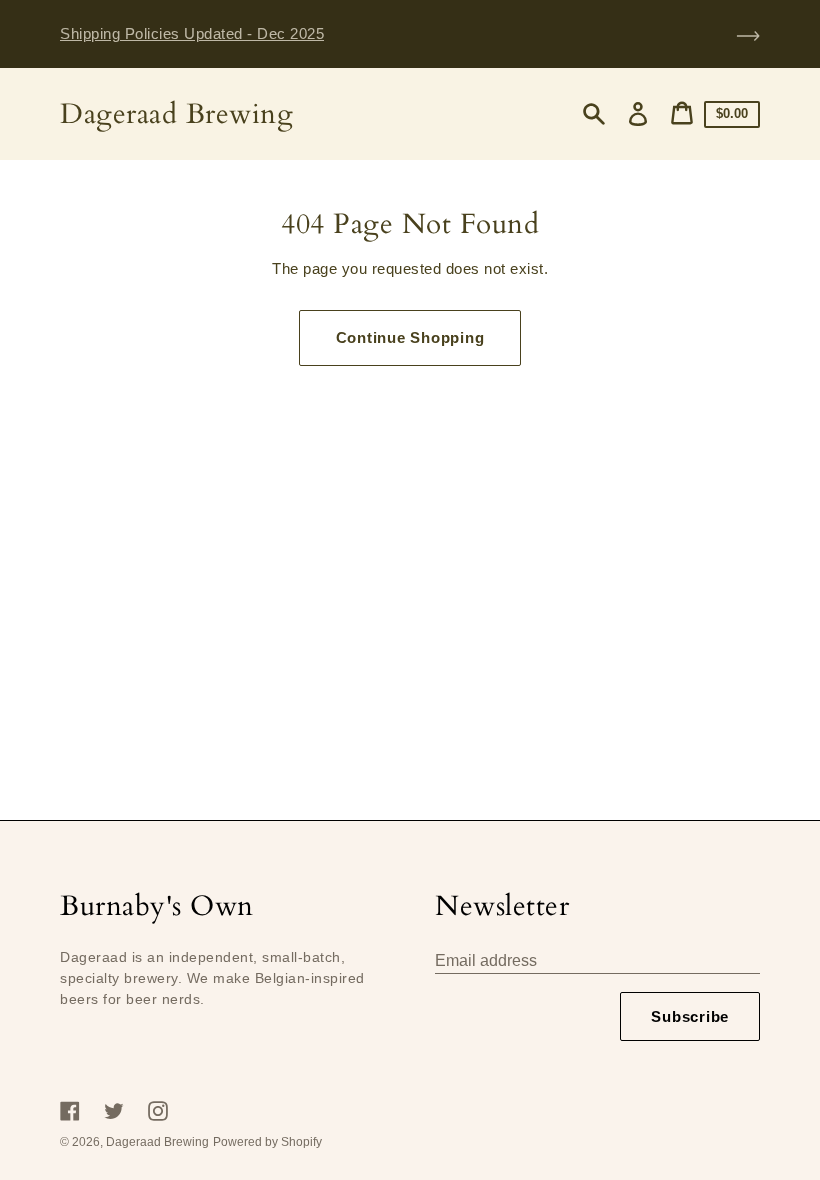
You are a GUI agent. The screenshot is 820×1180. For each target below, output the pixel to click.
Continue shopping (410, 337)
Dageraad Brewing (176, 114)
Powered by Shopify (267, 1142)
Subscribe (690, 1016)
